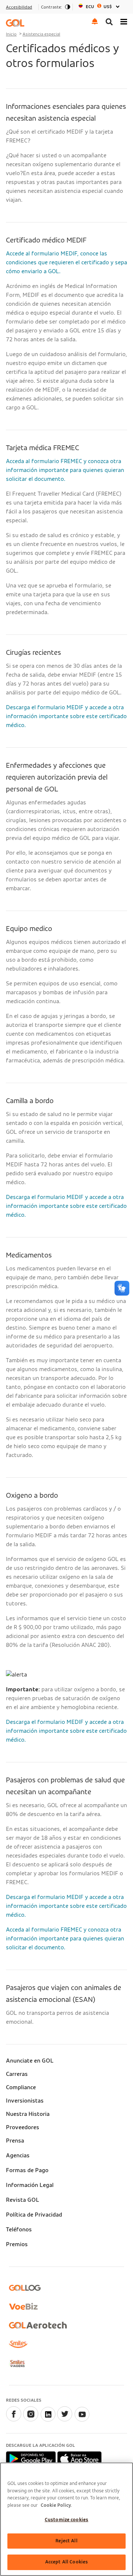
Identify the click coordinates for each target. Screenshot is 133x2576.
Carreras (17, 2074)
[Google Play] (32, 2458)
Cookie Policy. (56, 2505)
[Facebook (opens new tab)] (14, 2420)
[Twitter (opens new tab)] (65, 2420)
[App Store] (79, 2458)
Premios (17, 2244)
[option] (100, 7)
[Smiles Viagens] (17, 2364)
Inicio (11, 34)
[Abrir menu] (124, 21)
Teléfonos (19, 2230)
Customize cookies (66, 2520)
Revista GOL (23, 2200)
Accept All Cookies (66, 2562)
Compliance (21, 2087)
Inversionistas (25, 2101)
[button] (95, 21)
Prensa (15, 2141)
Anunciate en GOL (30, 2061)
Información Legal (30, 2185)
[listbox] (100, 7)
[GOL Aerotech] (38, 2325)
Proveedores (23, 2127)
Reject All (66, 2541)
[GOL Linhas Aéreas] (15, 23)
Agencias (18, 2155)
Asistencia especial (41, 34)
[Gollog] (25, 2288)
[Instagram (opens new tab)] (31, 2420)
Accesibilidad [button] (19, 7)
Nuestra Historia (28, 2114)
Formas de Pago (27, 2170)
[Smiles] (18, 2344)
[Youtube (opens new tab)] (82, 2420)
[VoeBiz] (23, 2306)
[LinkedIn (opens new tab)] (48, 2420)
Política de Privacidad (34, 2215)
